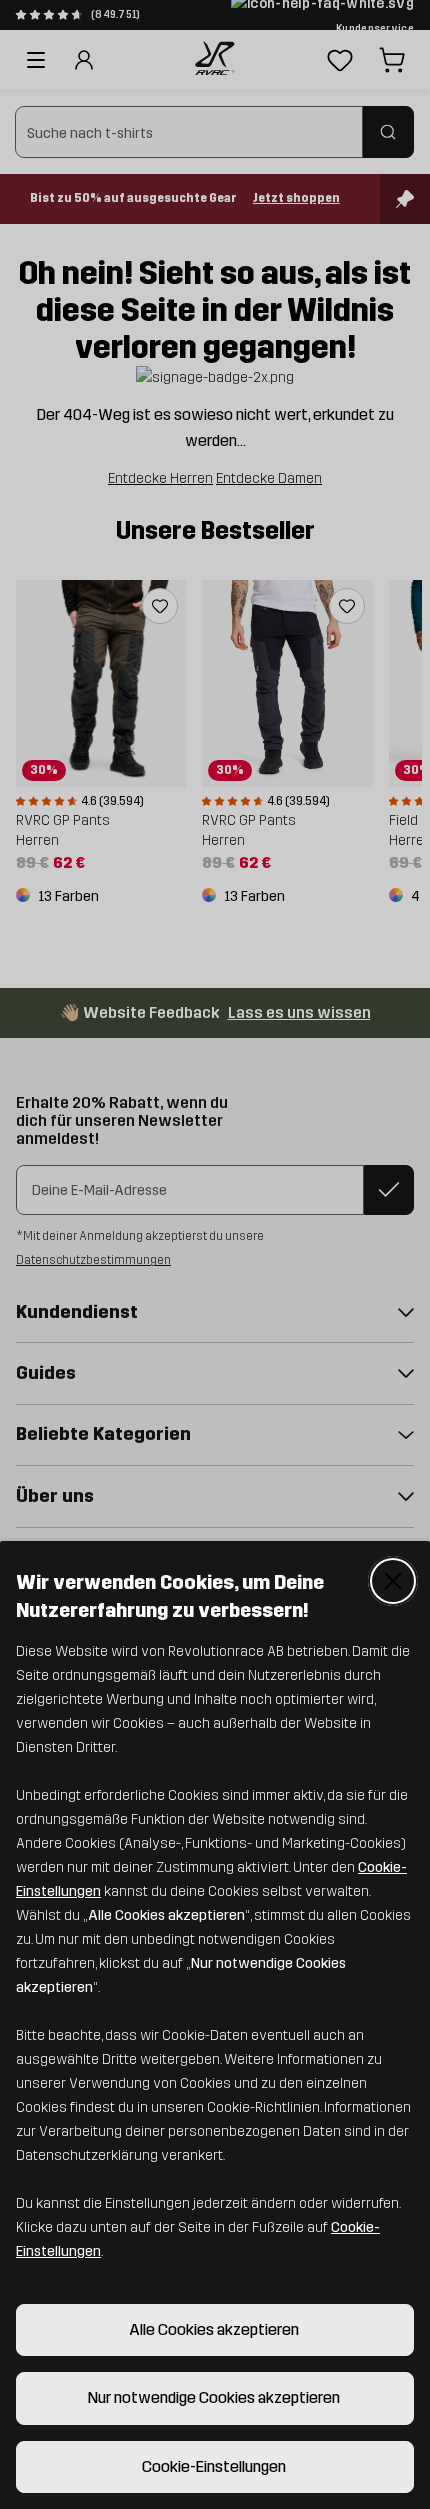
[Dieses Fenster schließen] (393, 1581)
